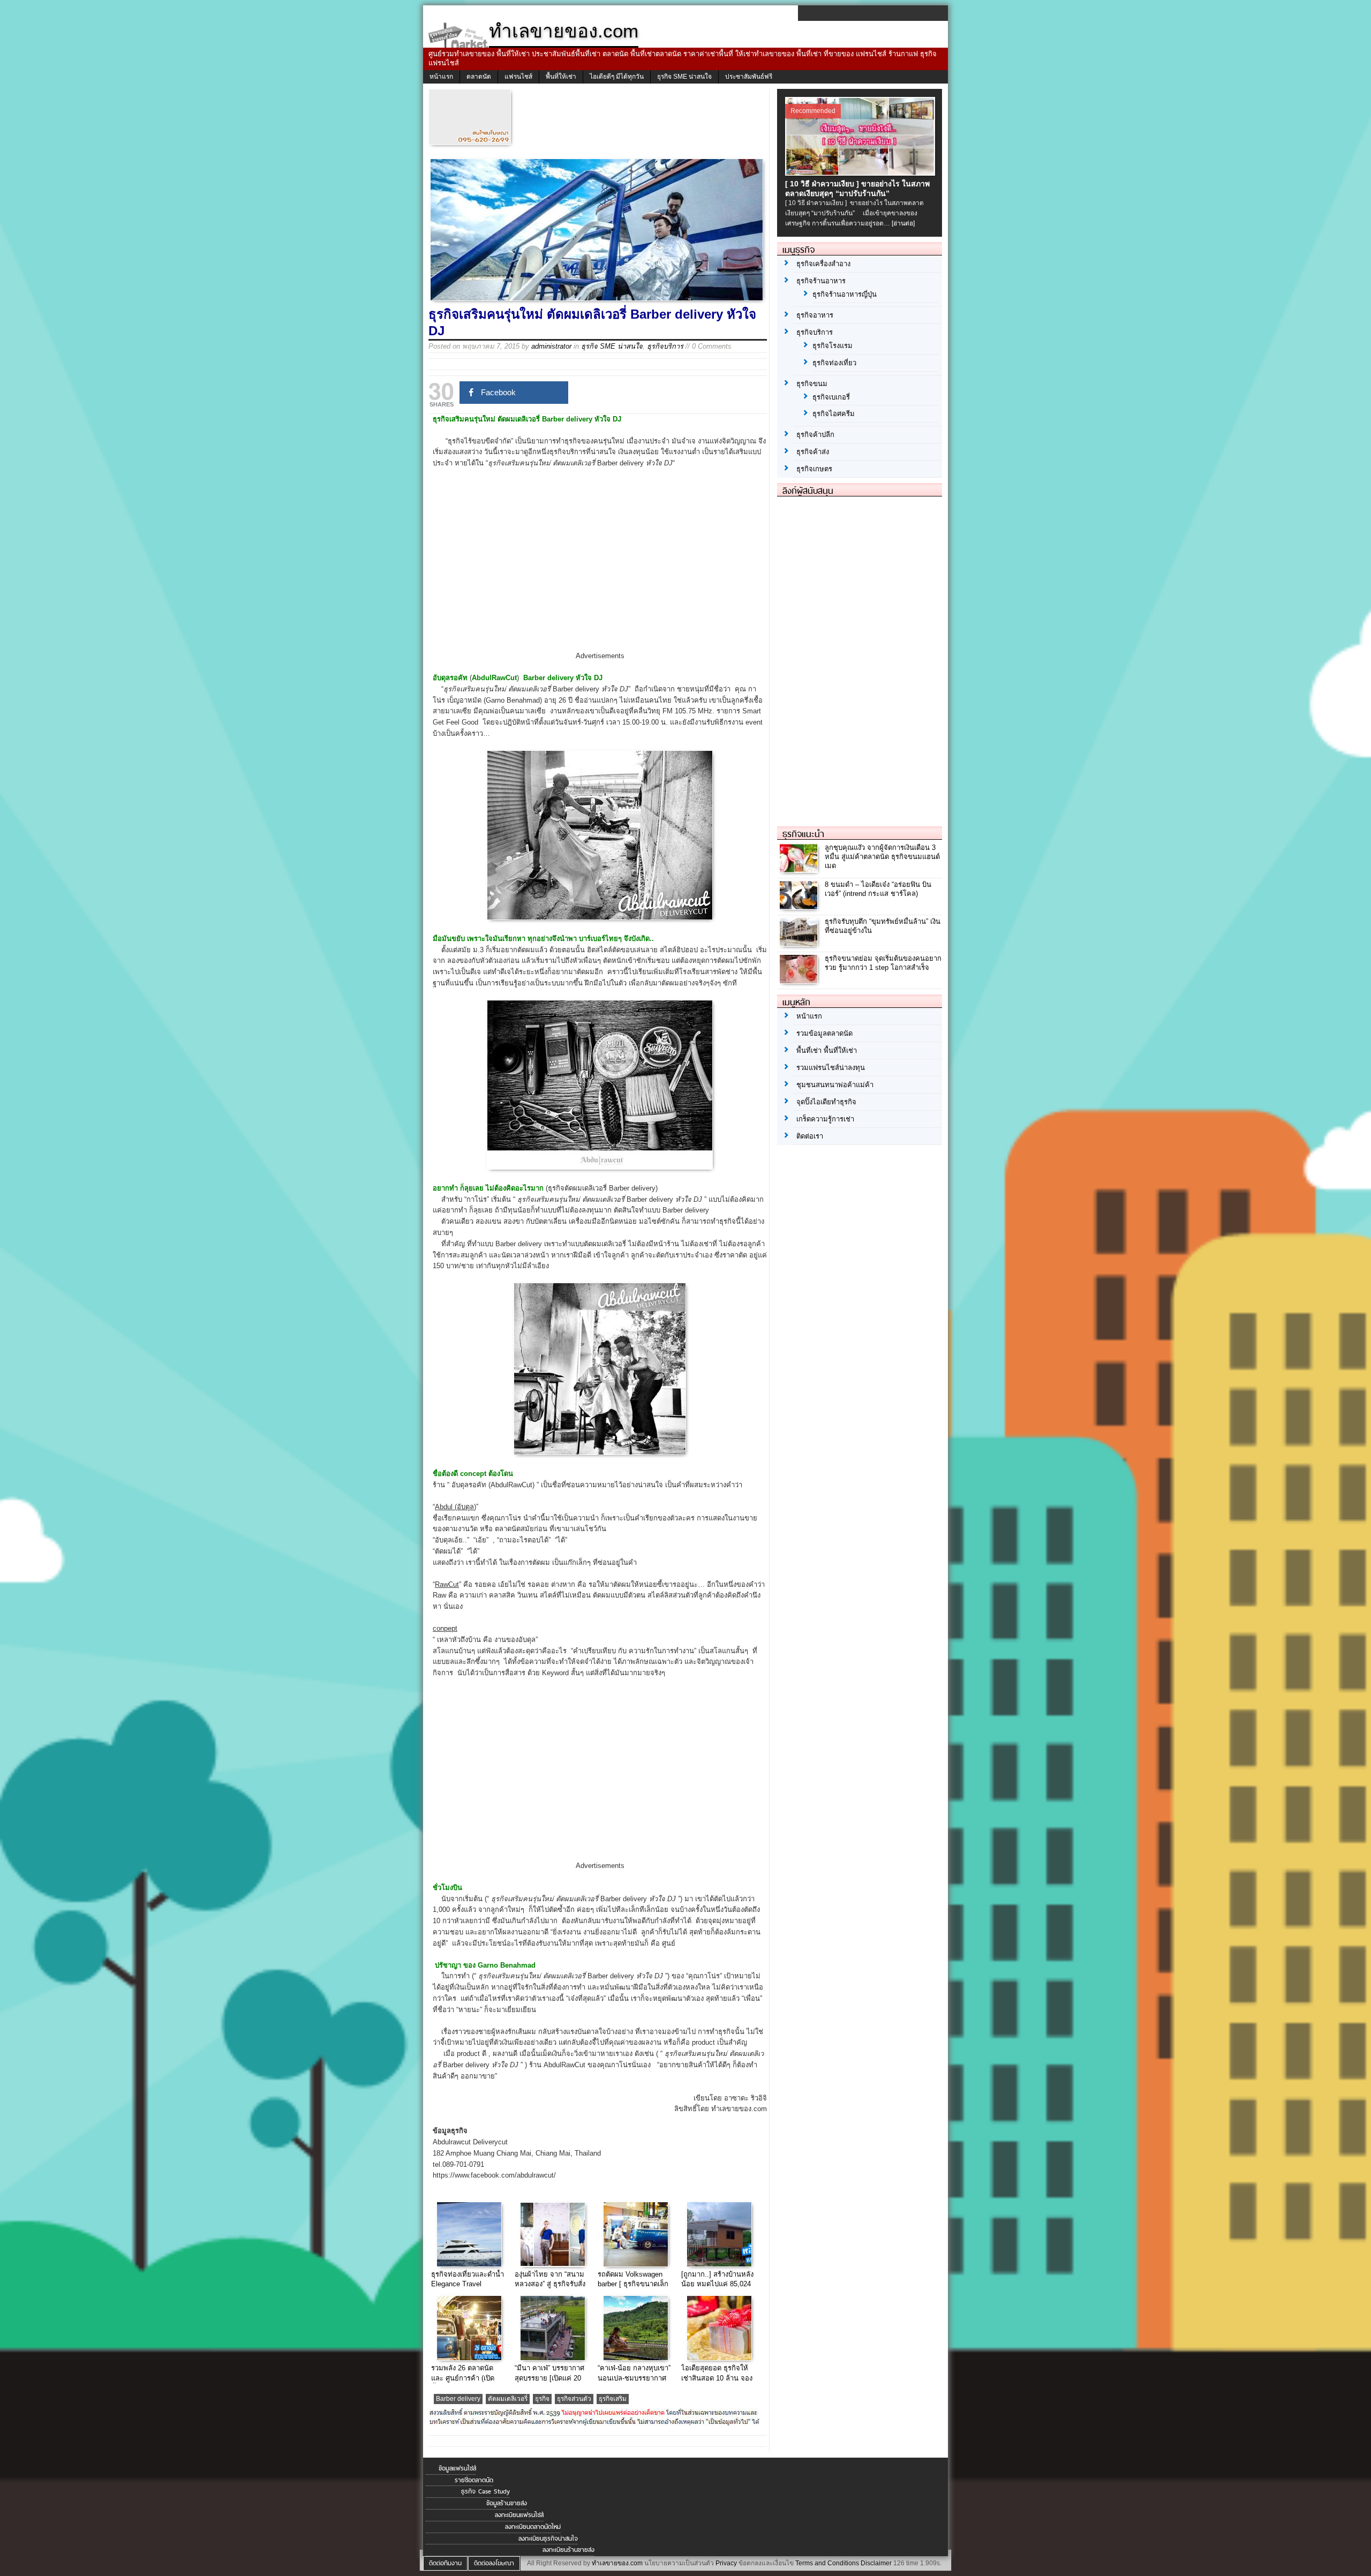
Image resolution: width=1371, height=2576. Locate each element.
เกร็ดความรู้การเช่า (825, 1119)
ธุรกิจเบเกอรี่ (831, 397)
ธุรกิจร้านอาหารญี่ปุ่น (845, 294)
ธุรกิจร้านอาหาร (821, 281)
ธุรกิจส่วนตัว (574, 2399)
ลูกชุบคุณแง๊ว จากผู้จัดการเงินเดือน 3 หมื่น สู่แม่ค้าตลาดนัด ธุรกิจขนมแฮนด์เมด (882, 857)
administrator (551, 346)
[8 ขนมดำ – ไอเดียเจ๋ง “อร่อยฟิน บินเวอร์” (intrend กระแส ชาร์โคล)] (800, 907)
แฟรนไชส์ (518, 77)
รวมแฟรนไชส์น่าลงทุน (831, 1068)
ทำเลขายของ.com (617, 2563)
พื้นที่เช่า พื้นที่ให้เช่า (827, 1050)
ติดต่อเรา (810, 1136)
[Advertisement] (600, 569)
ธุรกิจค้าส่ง (813, 452)
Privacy (726, 2563)
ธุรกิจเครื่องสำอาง (823, 264)
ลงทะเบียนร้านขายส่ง (568, 2550)
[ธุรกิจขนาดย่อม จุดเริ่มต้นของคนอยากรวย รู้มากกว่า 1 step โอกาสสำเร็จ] (800, 981)
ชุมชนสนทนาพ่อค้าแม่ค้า (835, 1085)
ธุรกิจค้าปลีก (815, 435)
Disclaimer (876, 2563)
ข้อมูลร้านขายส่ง (507, 2503)
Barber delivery (458, 2399)
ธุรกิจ (542, 2399)
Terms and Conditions (827, 2563)
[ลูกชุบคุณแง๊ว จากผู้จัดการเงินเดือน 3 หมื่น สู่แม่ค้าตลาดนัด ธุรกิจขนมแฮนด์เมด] (800, 870)
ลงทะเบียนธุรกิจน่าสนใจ (548, 2539)
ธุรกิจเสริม (613, 2399)
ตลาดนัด (479, 77)
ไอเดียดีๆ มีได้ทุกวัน (617, 77)
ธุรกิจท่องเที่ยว (834, 363)
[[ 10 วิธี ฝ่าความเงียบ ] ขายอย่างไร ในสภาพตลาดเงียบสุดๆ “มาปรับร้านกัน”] (861, 172)
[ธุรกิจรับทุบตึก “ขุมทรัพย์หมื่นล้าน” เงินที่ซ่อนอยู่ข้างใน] (800, 944)
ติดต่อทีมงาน (445, 2563)
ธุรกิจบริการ (665, 346)
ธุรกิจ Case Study (485, 2491)
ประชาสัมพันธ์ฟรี (749, 77)
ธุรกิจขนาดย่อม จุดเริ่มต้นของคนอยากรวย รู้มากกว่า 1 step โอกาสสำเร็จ (883, 963)
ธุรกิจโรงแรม (833, 346)
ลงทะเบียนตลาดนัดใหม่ (533, 2527)
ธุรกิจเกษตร (814, 469)
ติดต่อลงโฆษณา (494, 2563)
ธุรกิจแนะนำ (803, 834)
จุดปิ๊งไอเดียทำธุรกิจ (826, 1102)
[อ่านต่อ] (903, 223)
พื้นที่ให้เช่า (561, 77)
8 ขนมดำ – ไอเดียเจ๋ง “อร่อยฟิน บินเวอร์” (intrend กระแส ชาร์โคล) (878, 889)
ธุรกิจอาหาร (815, 315)
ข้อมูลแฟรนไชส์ (457, 2468)
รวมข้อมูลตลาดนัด (824, 1033)
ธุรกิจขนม (812, 384)
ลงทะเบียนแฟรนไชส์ (519, 2515)
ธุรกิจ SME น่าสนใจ (684, 77)
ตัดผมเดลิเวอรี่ (508, 2399)
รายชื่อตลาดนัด (474, 2480)
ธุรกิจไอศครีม (834, 414)
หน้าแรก (441, 77)
